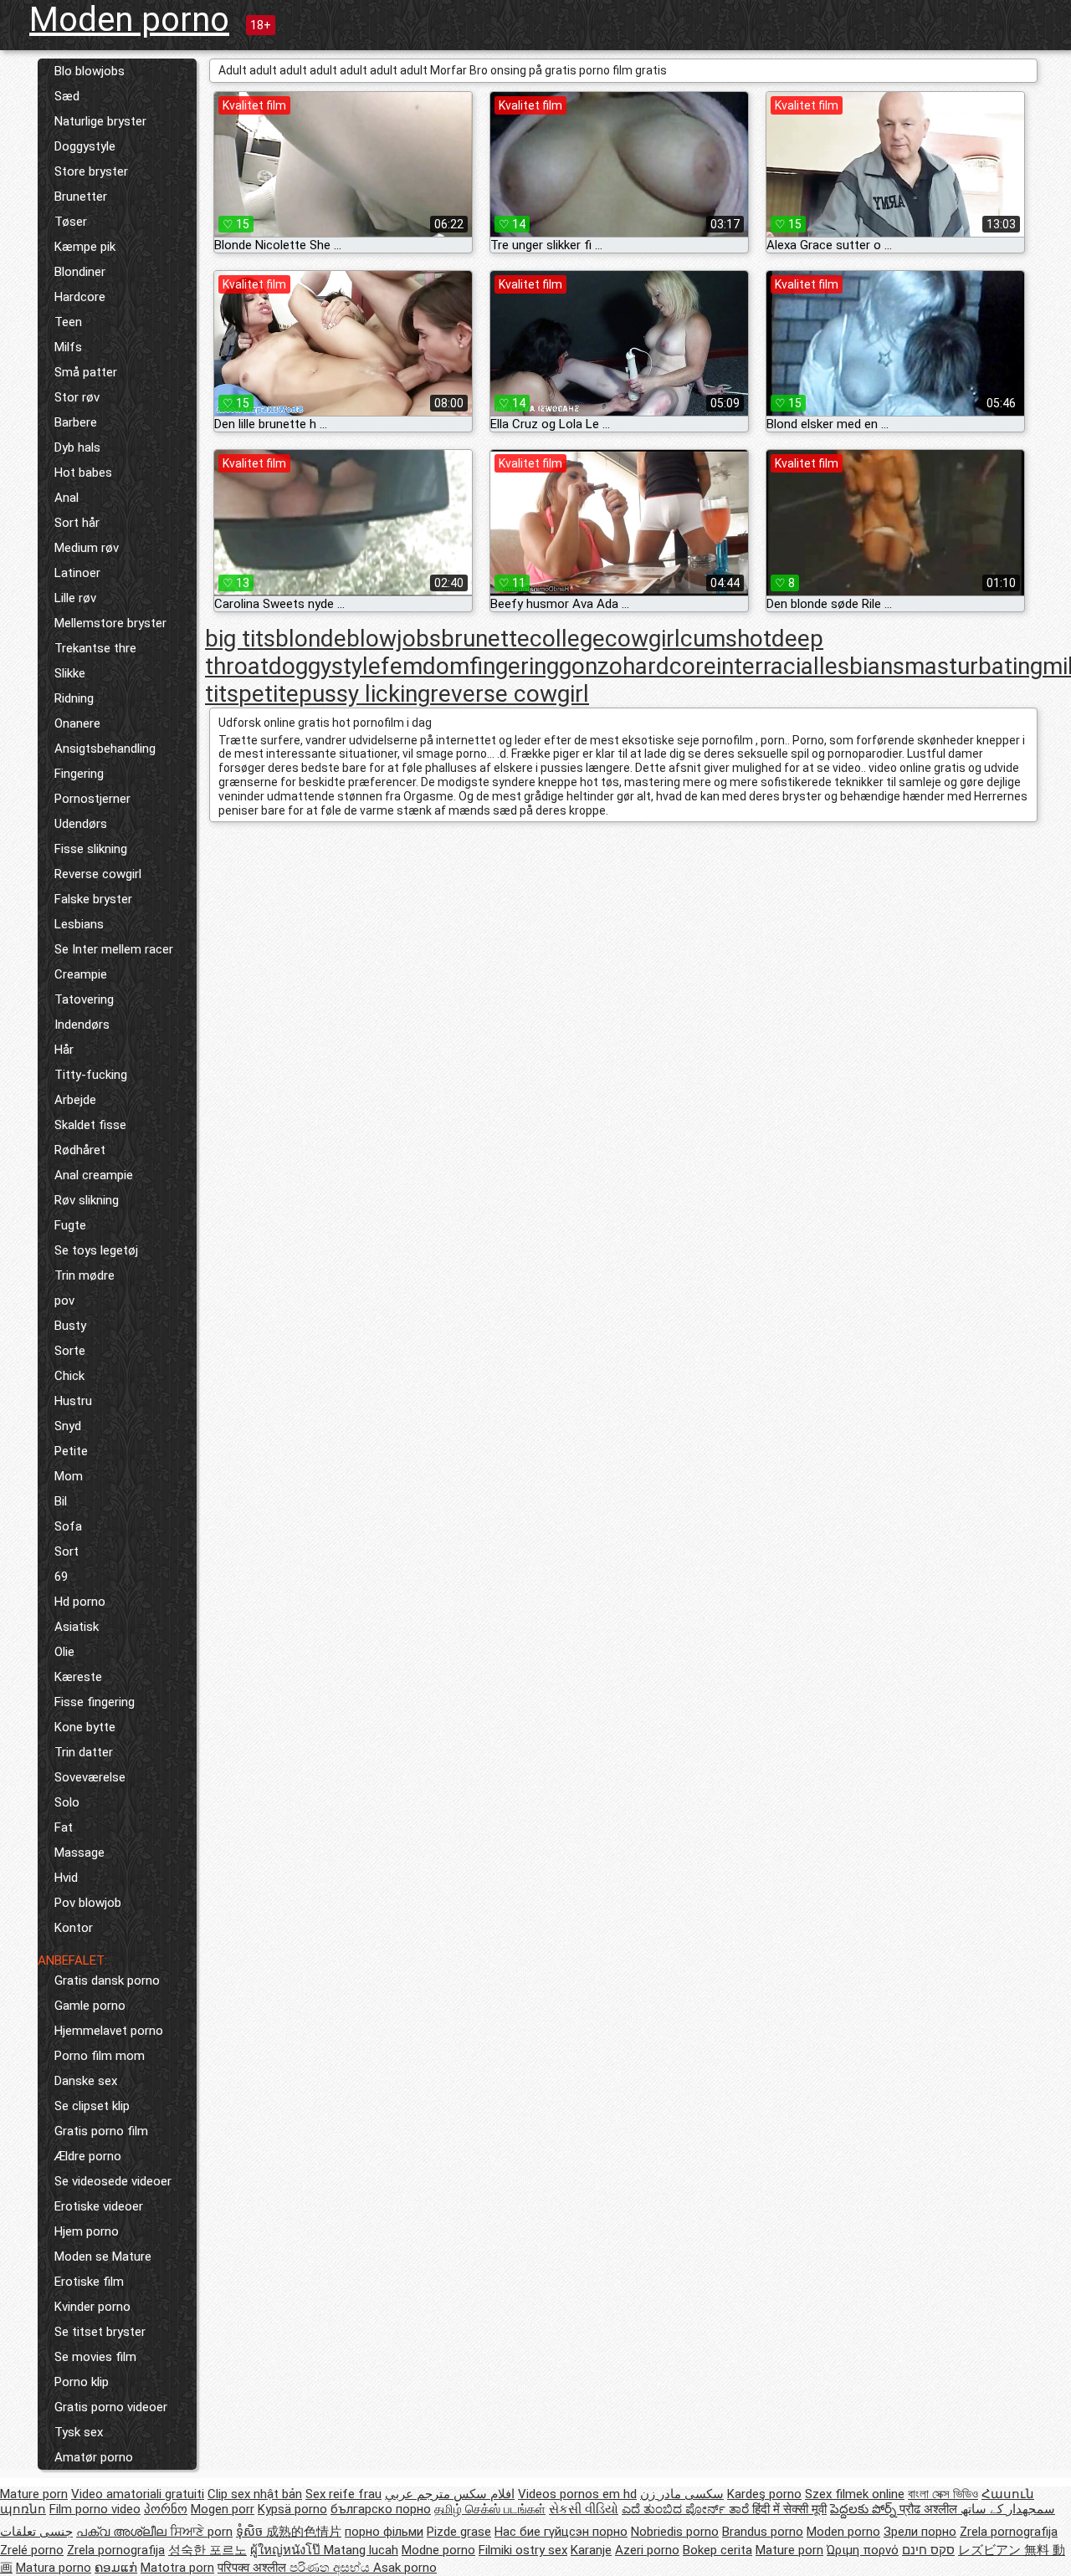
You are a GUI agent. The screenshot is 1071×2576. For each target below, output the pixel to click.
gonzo (591, 666)
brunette (485, 639)
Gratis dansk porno (107, 1981)
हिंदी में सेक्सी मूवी (789, 2509)
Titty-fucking (91, 1075)
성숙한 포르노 (208, 2550)
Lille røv (75, 598)
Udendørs (81, 824)
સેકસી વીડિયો (584, 2509)
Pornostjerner (92, 799)
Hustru (73, 1401)
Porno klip (82, 2382)
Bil (61, 1501)
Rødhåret (80, 1150)
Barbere (76, 422)
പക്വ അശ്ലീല (123, 2532)
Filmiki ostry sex (523, 2550)
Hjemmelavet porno (109, 2031)
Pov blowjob (88, 1903)
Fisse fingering (95, 1702)
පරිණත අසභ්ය (331, 2568)
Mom (69, 1476)
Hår (64, 1050)
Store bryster (91, 171)
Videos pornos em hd (577, 2494)
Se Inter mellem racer (114, 949)
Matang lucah (361, 2550)
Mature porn (34, 2494)
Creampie (81, 974)
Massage (79, 1853)
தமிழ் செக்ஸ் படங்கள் (490, 2509)
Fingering (79, 774)
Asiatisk (77, 1627)
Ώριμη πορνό (863, 2550)
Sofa (68, 1526)
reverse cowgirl (510, 694)
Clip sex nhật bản (255, 2494)
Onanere (77, 723)
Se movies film (95, 2357)
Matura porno (54, 2568)
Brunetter (81, 197)
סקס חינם (928, 2550)
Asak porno (405, 2568)
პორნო (166, 2509)
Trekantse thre (95, 648)
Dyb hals (77, 447)
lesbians (862, 666)
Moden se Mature (103, 2257)
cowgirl (643, 639)
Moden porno (129, 20)
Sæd (67, 96)
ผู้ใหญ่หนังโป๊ (287, 2550)
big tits (240, 639)
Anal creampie (94, 1175)
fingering (514, 666)
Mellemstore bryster (110, 623)
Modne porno (438, 2550)
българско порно (381, 2509)
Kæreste (78, 1677)
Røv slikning (87, 1200)
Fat (64, 1827)
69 (61, 1577)
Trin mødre (85, 1275)
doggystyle (325, 666)
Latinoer (77, 573)
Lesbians (79, 924)
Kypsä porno (292, 2509)
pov (64, 1301)
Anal (67, 498)
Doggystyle (85, 146)
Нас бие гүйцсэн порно (561, 2532)
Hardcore (80, 297)
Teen (68, 322)
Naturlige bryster (100, 121)
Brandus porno (763, 2532)
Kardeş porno (764, 2494)
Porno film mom (100, 2056)
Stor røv (77, 397)
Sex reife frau (343, 2494)
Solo (67, 1802)
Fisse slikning (91, 849)
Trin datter (84, 1752)
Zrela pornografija (1009, 2532)
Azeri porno (647, 2550)
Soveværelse (90, 1777)
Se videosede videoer (113, 2181)
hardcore (669, 666)
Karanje (591, 2550)
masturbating (974, 666)
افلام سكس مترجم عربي (450, 2494)
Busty (70, 1326)
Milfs (68, 347)
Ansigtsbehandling (105, 749)
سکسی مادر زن (682, 2494)
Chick (69, 1376)
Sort (67, 1551)
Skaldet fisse (90, 1125)
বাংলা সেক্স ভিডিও (943, 2494)
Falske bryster (93, 899)
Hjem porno (87, 2231)
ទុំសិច (251, 2532)
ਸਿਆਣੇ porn (201, 2532)
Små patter (86, 372)
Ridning (74, 698)
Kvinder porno (92, 2307)
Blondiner (80, 272)
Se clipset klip (92, 2106)
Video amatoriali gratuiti (138, 2494)
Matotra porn (177, 2568)
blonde (311, 639)
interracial (768, 666)
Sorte (70, 1351)
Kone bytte (85, 1727)
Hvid (66, 1878)
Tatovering (84, 999)
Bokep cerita (717, 2550)
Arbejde (75, 1100)
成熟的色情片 (304, 2532)
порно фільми (384, 2532)
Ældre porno (88, 2156)
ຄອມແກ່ (116, 2568)
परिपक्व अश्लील (254, 2568)
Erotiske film (89, 2282)
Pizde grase (459, 2532)
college (567, 639)
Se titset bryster (100, 2332)
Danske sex (86, 2081)
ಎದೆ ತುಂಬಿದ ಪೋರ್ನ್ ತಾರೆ (687, 2509)
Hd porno (80, 1602)
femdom (425, 666)
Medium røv (87, 548)
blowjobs (394, 639)
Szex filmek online (855, 2494)
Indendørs (82, 1025)
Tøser (71, 222)
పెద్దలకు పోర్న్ (865, 2509)
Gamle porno (90, 2006)
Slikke (70, 673)
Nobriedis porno (675, 2532)
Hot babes (83, 473)
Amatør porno (94, 2457)
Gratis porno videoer (111, 2407)
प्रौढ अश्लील (930, 2509)
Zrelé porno (32, 2550)
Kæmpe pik (85, 247)
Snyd (68, 1426)
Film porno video (95, 2509)
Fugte (70, 1225)
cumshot (726, 639)
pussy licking (364, 694)
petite (269, 694)
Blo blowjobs (90, 71)
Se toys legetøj (96, 1250)
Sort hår (77, 523)
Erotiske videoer (99, 2206)
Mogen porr (223, 2509)
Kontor (74, 1928)
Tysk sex (79, 2432)
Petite (71, 1451)
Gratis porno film (101, 2131)
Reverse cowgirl (98, 874)
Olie (64, 1652)
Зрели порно (920, 2532)
